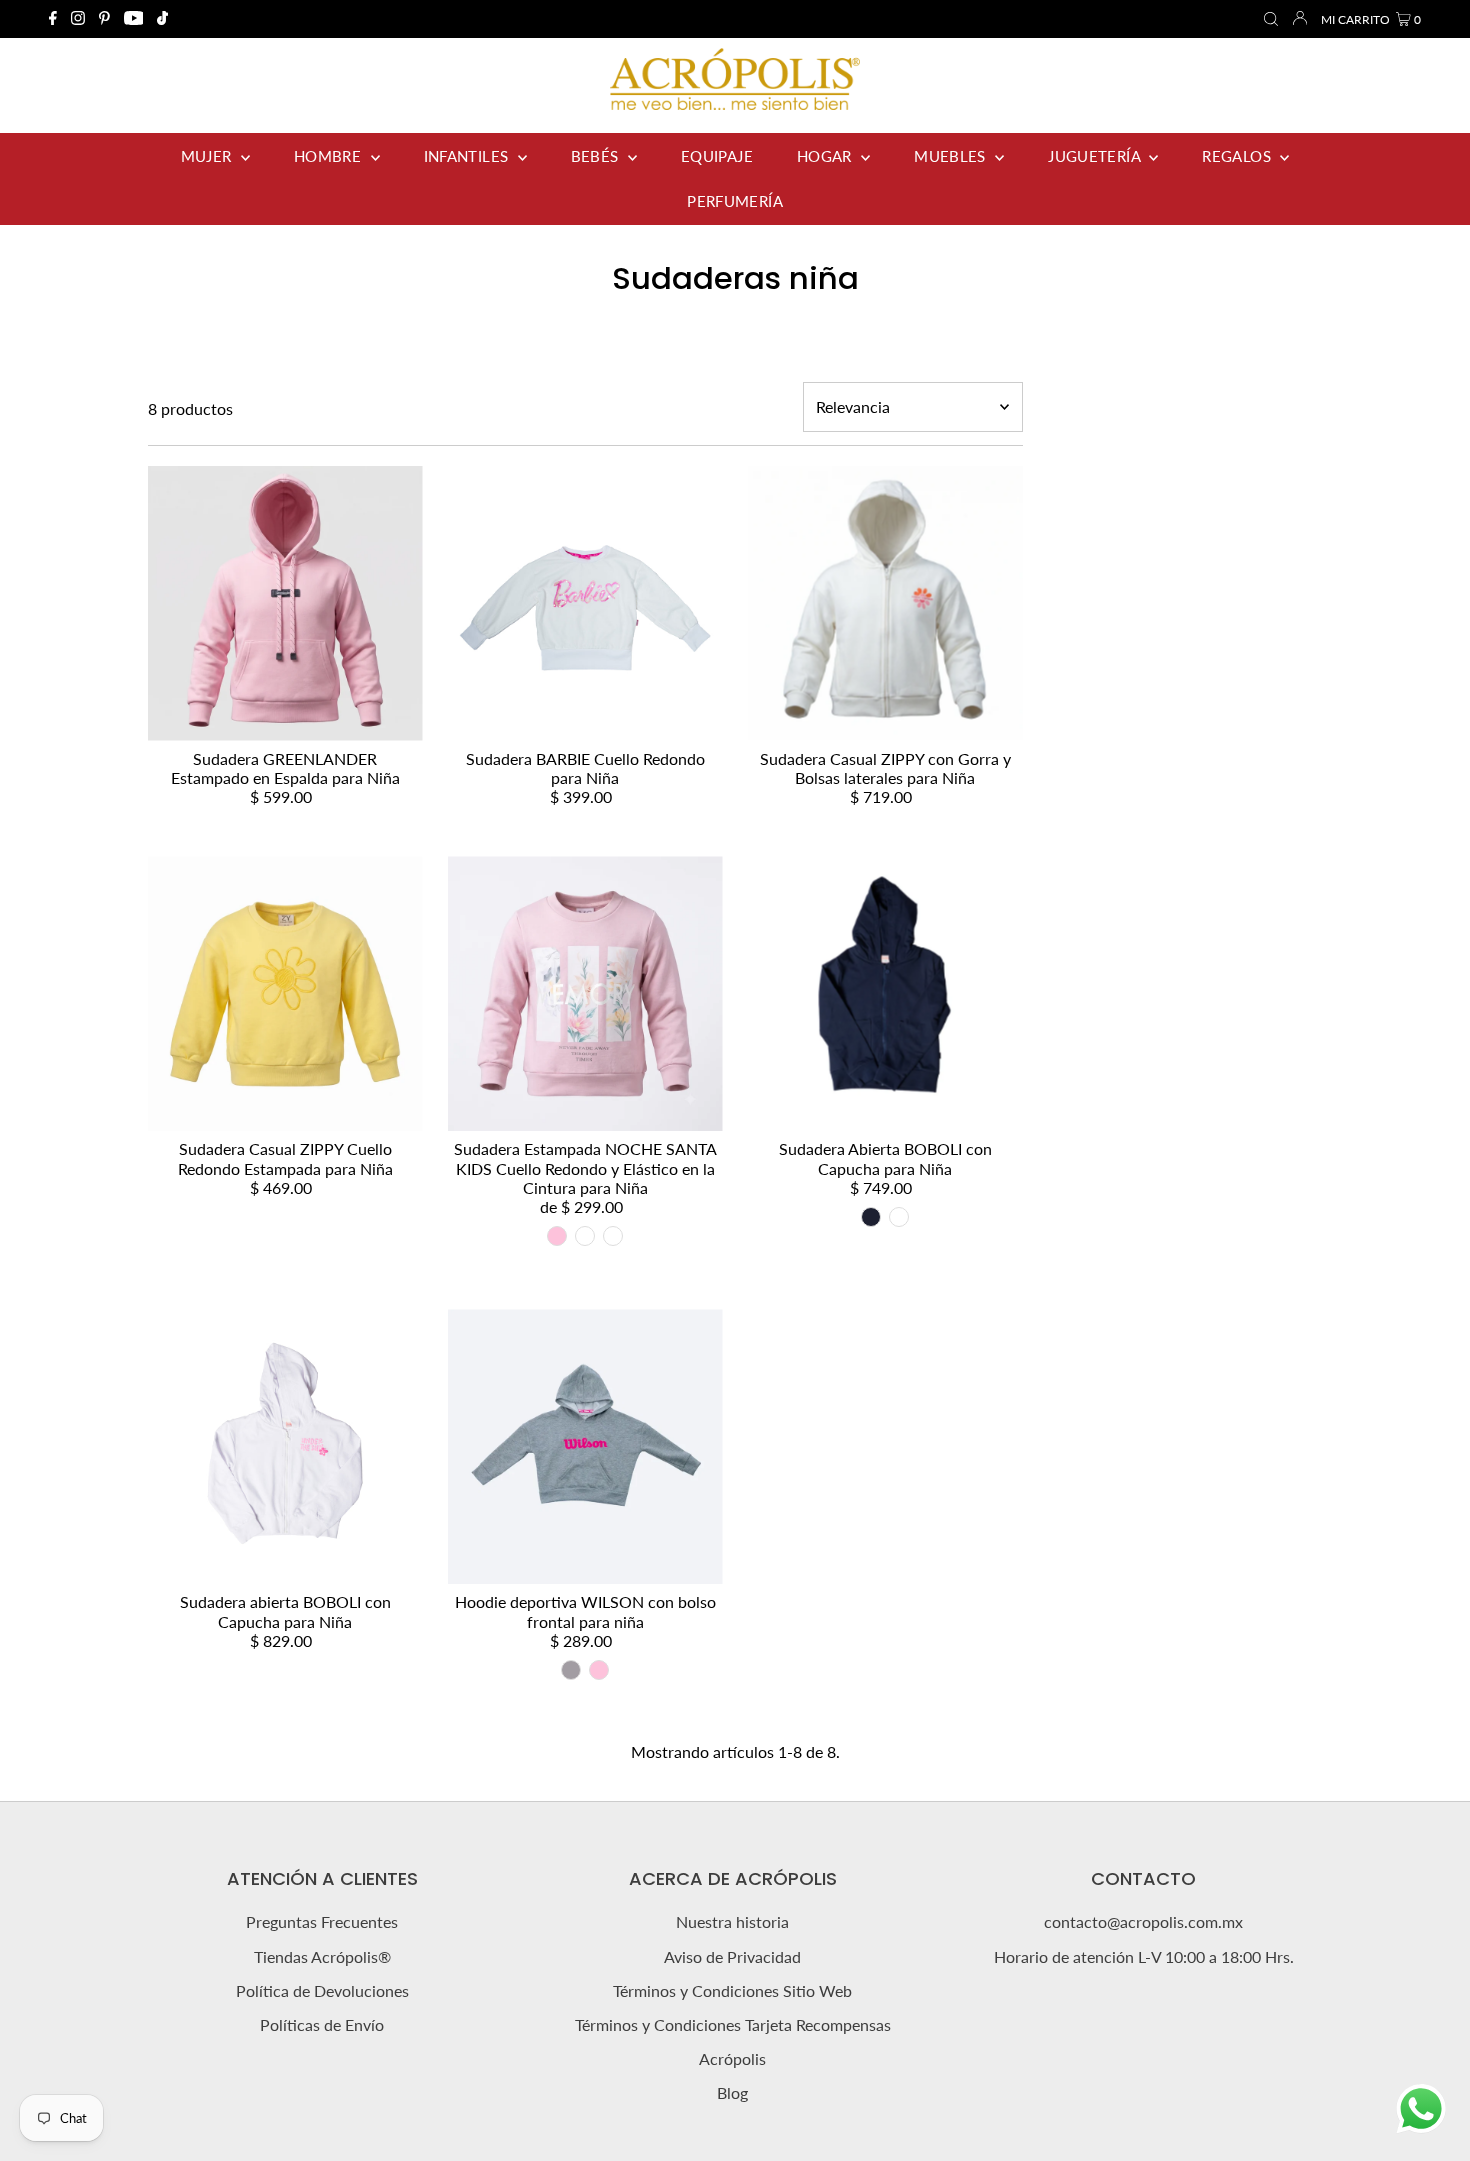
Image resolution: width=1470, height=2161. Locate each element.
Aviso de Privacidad (732, 1956)
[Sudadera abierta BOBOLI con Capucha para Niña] (285, 1446)
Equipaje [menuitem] (717, 156)
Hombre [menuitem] (330, 156)
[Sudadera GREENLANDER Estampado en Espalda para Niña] (285, 603)
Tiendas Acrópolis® (322, 1956)
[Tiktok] (162, 19)
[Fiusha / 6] (899, 1217)
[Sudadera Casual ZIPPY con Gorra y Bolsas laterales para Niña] (885, 603)
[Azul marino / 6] (871, 1217)
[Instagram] (78, 19)
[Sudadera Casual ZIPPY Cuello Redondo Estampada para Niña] (285, 993)
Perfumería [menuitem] (735, 201)
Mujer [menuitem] (208, 156)
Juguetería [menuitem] (1096, 156)
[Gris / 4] (571, 1670)
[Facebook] (53, 19)
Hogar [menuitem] (826, 156)
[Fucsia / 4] (585, 1236)
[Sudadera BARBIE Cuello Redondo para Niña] (585, 603)
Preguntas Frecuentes (322, 1921)
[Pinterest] (104, 19)
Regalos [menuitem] (1238, 156)
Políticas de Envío (322, 2024)
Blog (732, 2092)
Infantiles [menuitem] (468, 156)
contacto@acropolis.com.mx (1143, 1921)
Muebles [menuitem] (952, 156)
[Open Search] (1271, 20)
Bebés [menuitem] (597, 156)
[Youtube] (134, 19)
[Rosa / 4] (557, 1236)
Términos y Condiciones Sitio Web (732, 1990)
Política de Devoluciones (322, 1990)
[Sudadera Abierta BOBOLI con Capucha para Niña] (885, 993)
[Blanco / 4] (613, 1236)
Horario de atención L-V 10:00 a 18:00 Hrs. (1144, 1956)
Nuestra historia (732, 1921)
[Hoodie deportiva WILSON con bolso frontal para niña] (585, 1446)
